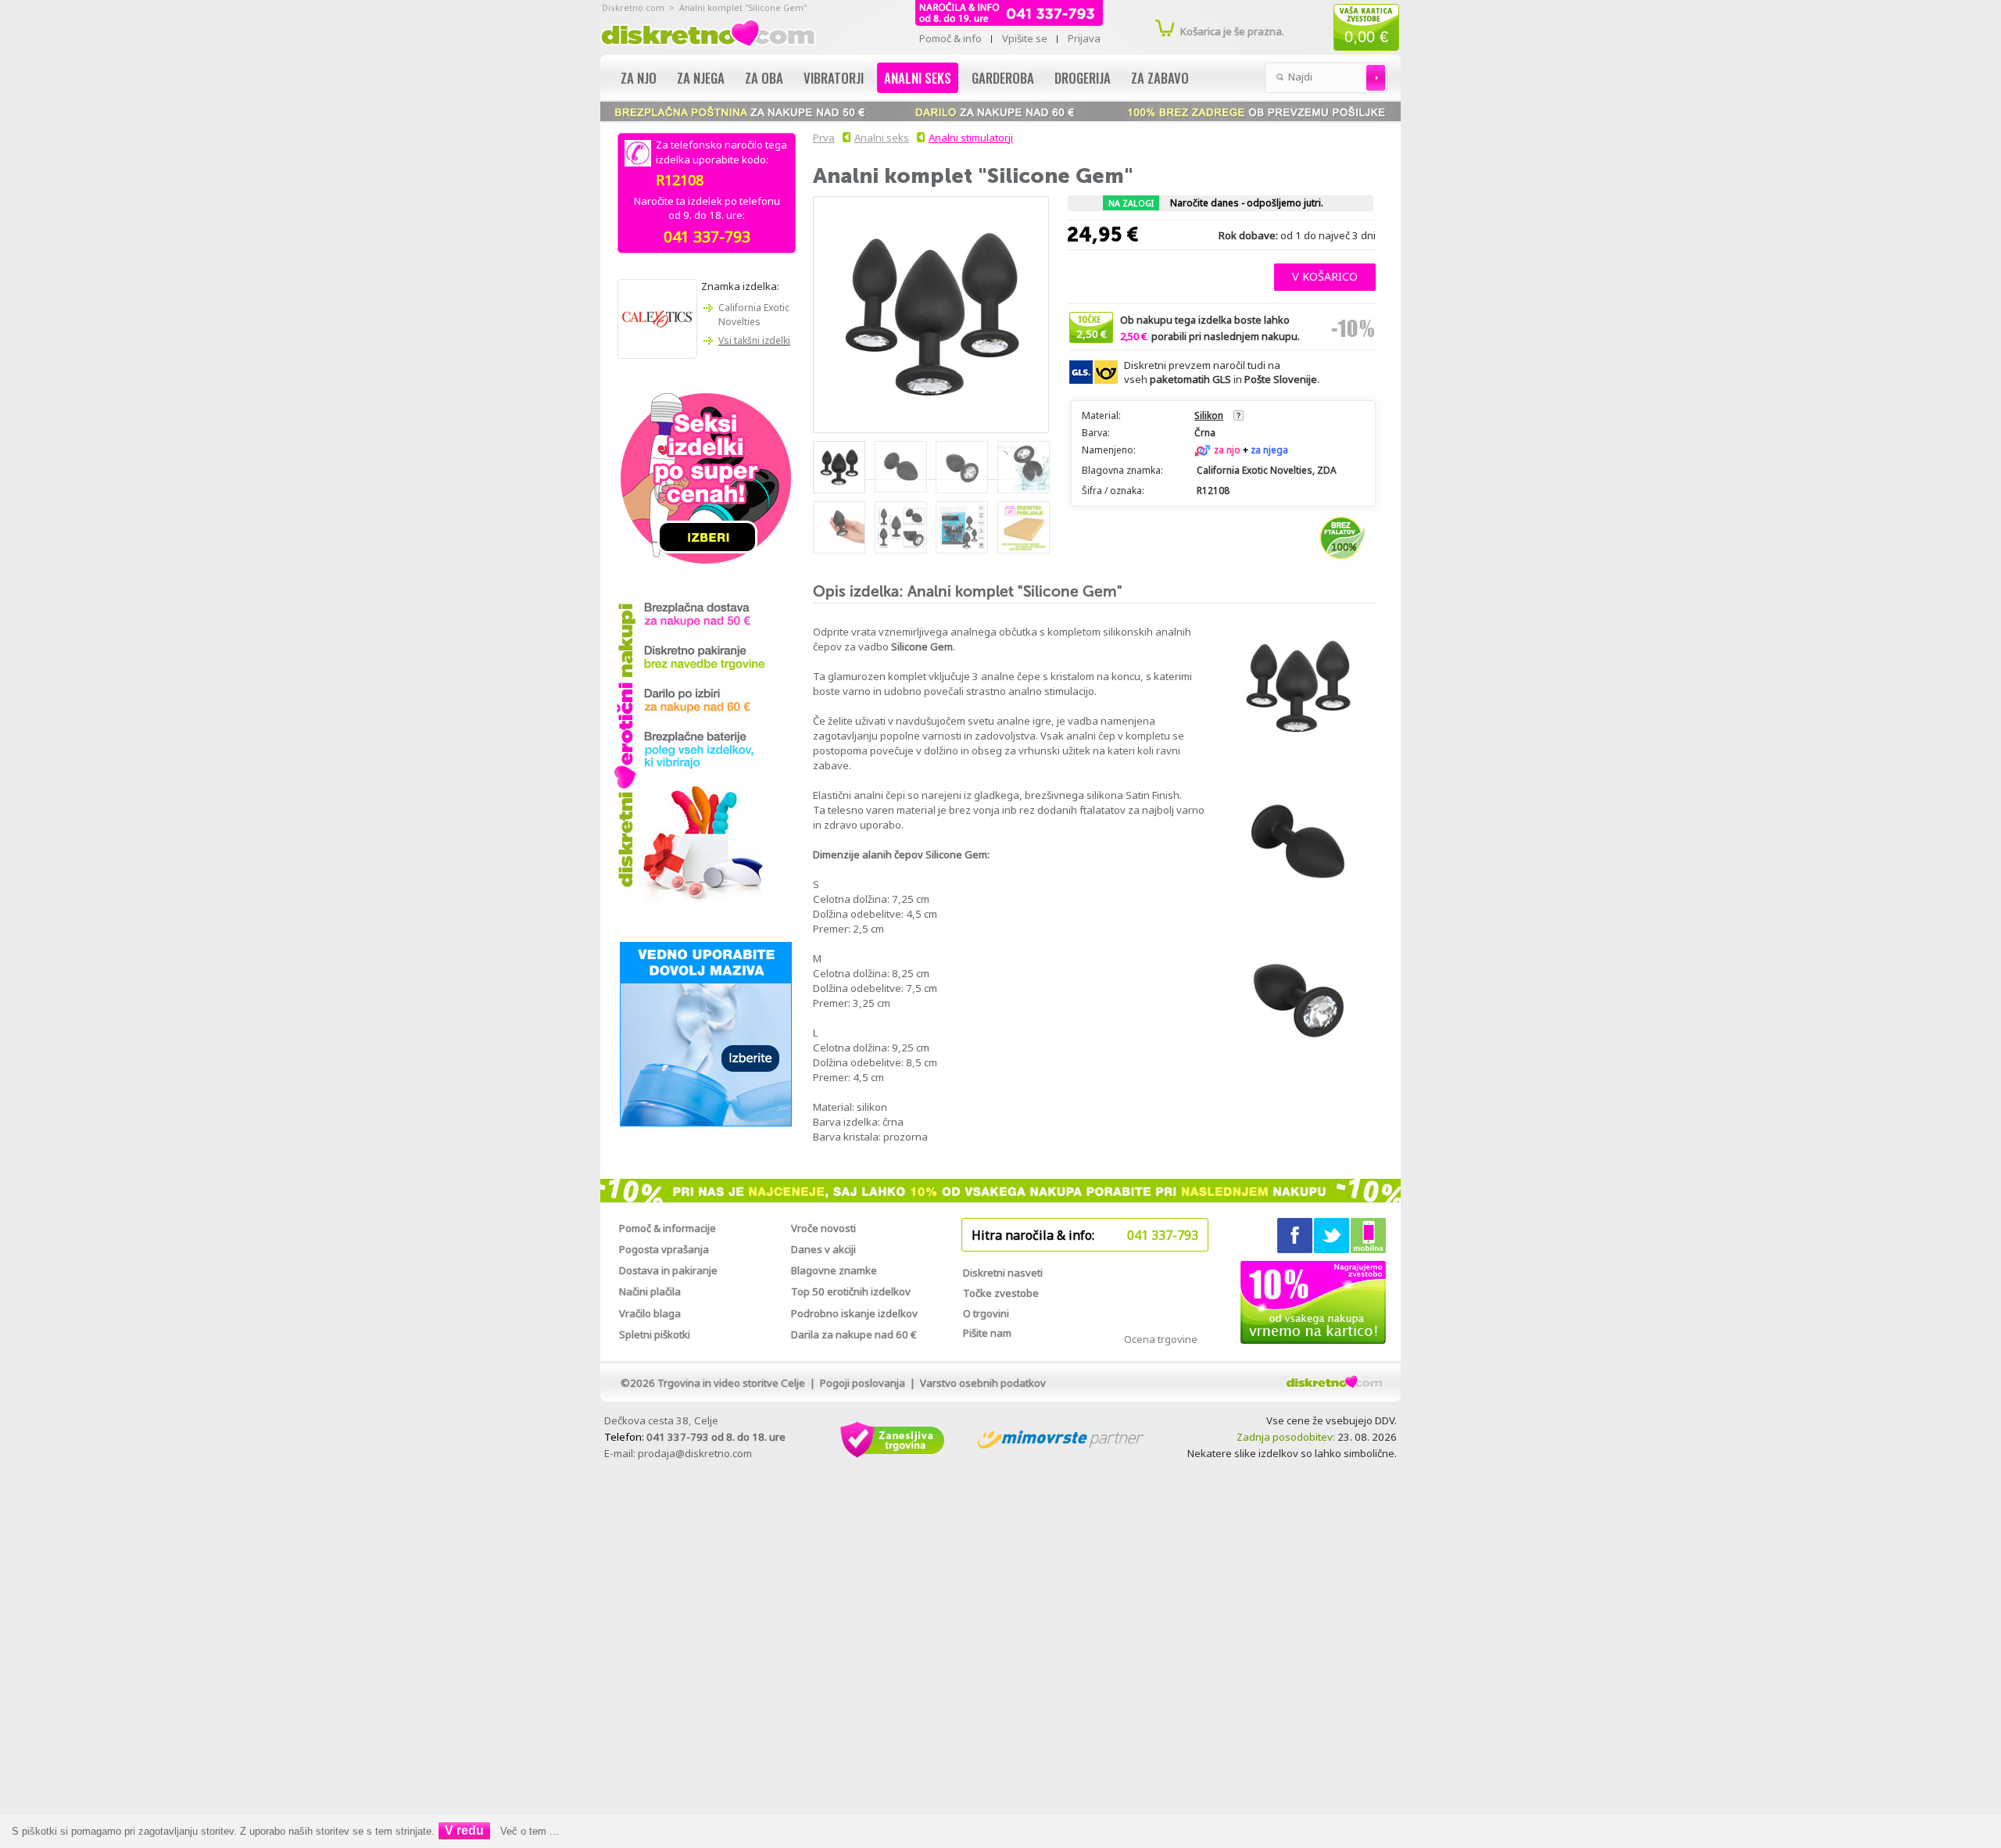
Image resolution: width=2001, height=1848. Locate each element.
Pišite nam (987, 1333)
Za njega (701, 78)
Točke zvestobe (1001, 1293)
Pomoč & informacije (668, 1228)
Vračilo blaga (650, 1313)
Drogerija (1083, 78)
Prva (824, 138)
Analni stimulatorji (971, 138)
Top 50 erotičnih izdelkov (851, 1291)
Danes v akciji (823, 1249)
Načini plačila (650, 1291)
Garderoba (1003, 78)
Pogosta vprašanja (664, 1249)
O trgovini (986, 1313)
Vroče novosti (823, 1228)
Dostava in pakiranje (668, 1270)
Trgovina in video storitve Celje (731, 1383)
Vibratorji (834, 78)
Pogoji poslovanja (863, 1383)
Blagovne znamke (834, 1270)
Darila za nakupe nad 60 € (854, 1334)
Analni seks (918, 78)
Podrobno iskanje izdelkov (854, 1313)
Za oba (764, 78)
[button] (1325, 275)
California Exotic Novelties (754, 315)
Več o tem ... (530, 1831)
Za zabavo (1160, 78)
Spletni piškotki (655, 1334)
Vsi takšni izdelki (754, 340)
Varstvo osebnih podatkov (983, 1383)
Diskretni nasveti (1003, 1273)
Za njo (639, 78)
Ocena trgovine (1161, 1339)
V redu (464, 1830)
